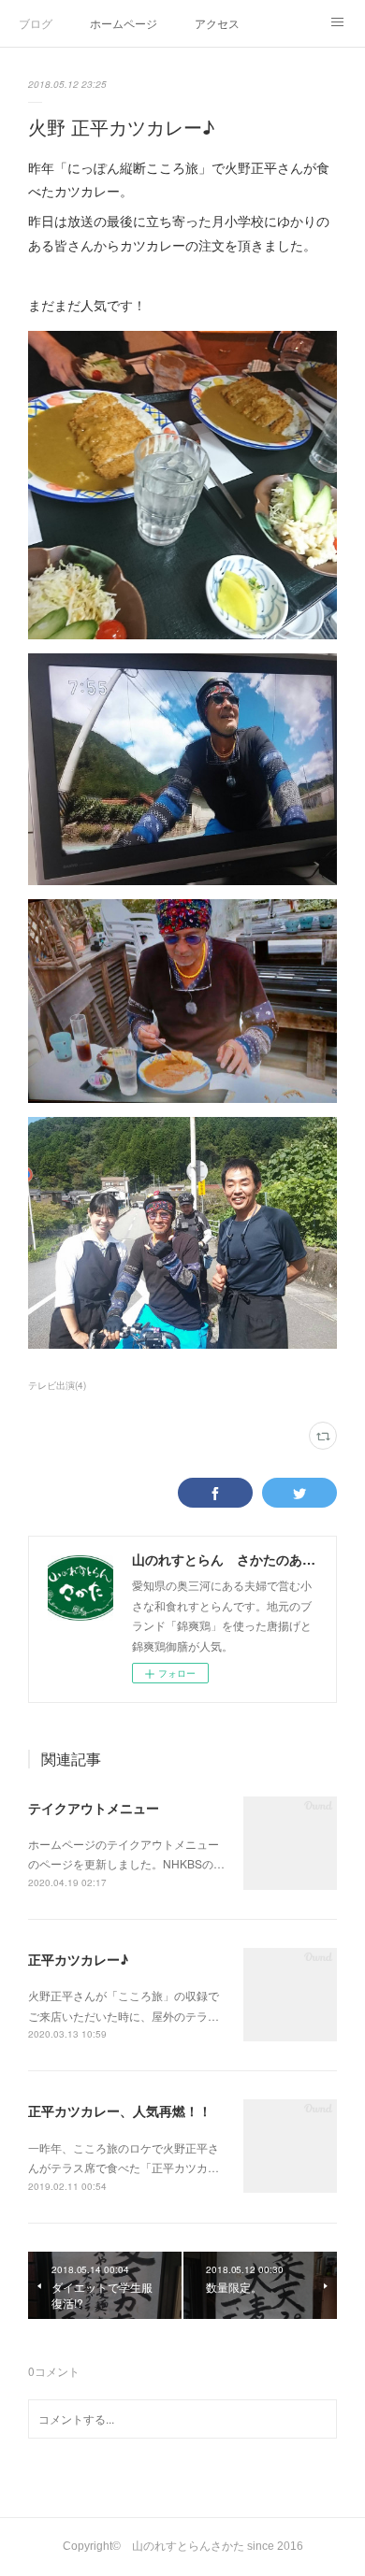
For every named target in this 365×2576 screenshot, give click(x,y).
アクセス (217, 23)
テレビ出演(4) (57, 1385)
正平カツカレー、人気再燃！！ (120, 2111)
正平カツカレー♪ (78, 1959)
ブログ (36, 23)
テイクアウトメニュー (94, 1808)
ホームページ (124, 23)
